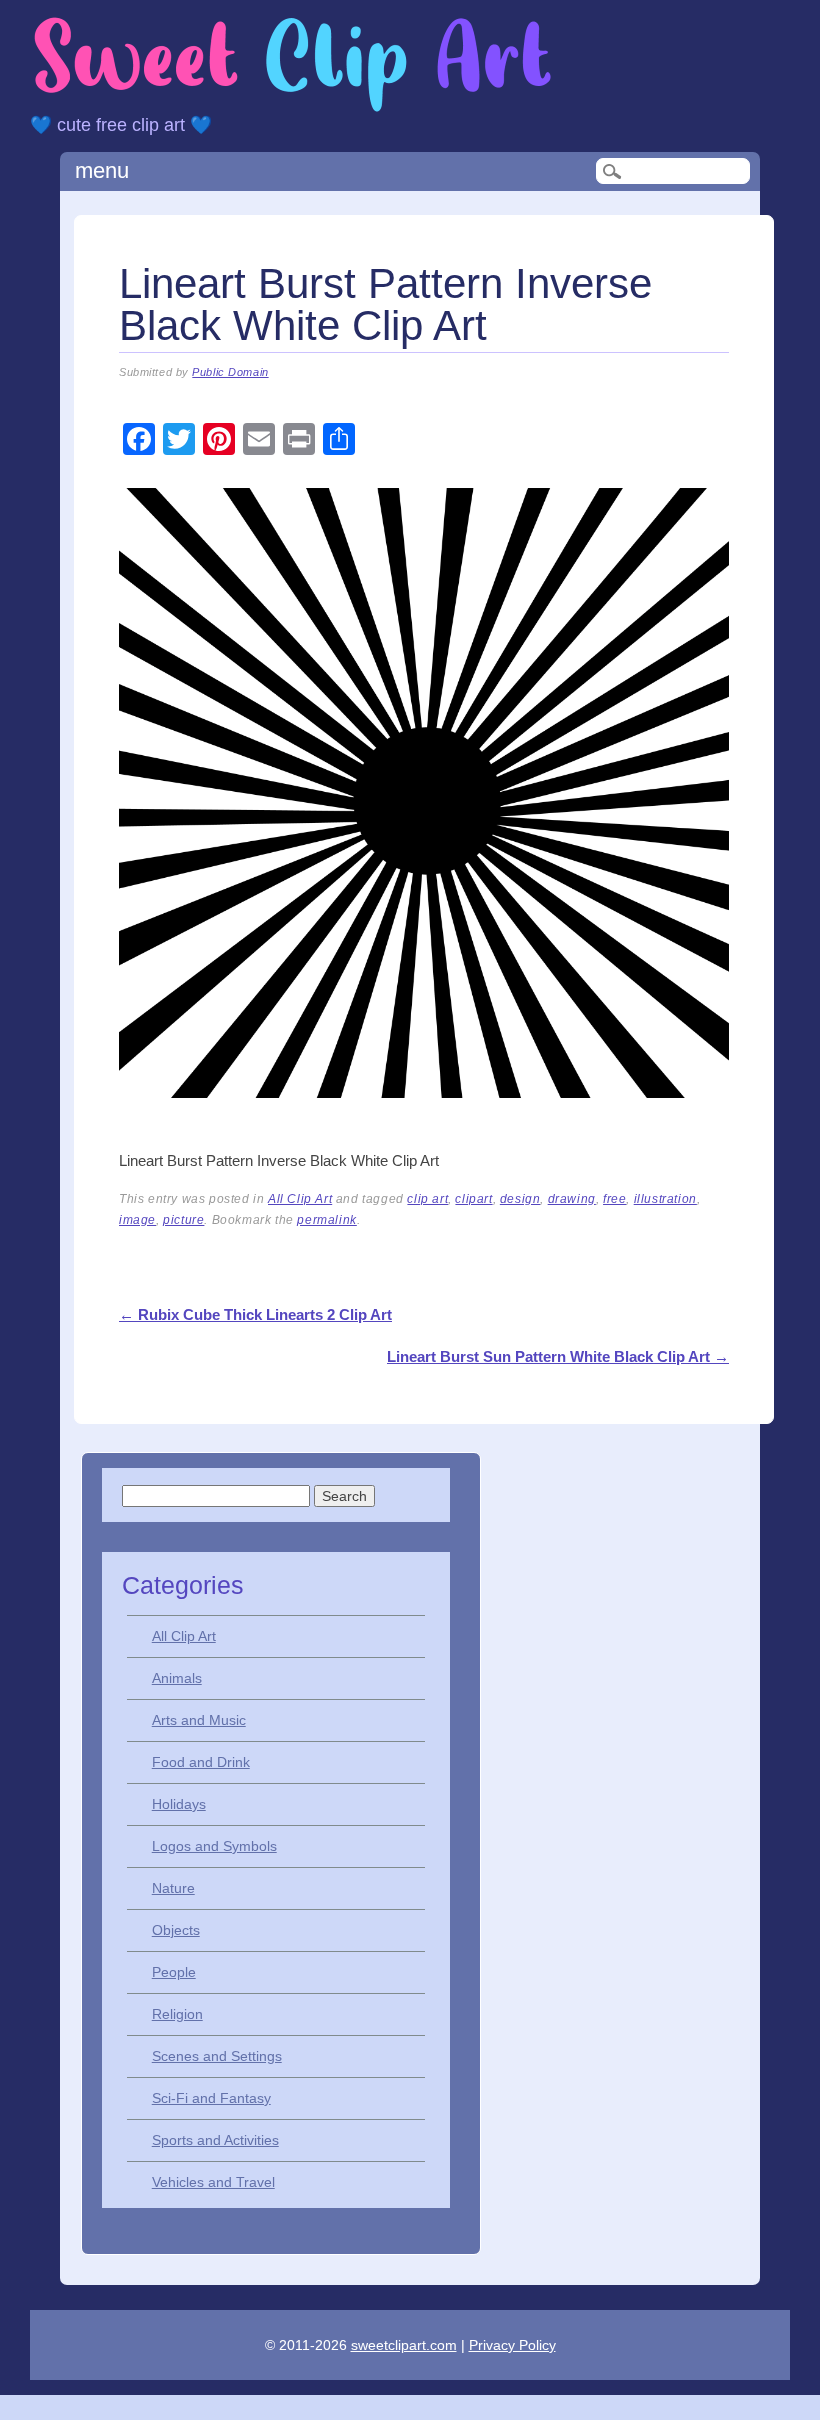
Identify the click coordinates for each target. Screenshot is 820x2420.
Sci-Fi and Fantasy (211, 2098)
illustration (665, 1199)
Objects (176, 1930)
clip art (427, 1199)
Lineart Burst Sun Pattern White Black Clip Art (558, 1356)
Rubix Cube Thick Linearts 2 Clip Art (255, 1314)
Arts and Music (199, 1720)
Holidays (179, 1804)
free (614, 1199)
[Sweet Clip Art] (293, 109)
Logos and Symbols (214, 1846)
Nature (173, 1888)
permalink (326, 1220)
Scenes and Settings (217, 2056)
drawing (572, 1199)
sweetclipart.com (404, 2345)
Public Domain (230, 372)
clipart (473, 1199)
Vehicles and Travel (213, 2182)
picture (183, 1220)
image (137, 1220)
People (174, 1972)
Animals (177, 1678)
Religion (177, 2014)
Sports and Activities (215, 2140)
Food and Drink (201, 1762)
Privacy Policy (512, 2345)
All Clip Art (300, 1199)
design (520, 1199)
